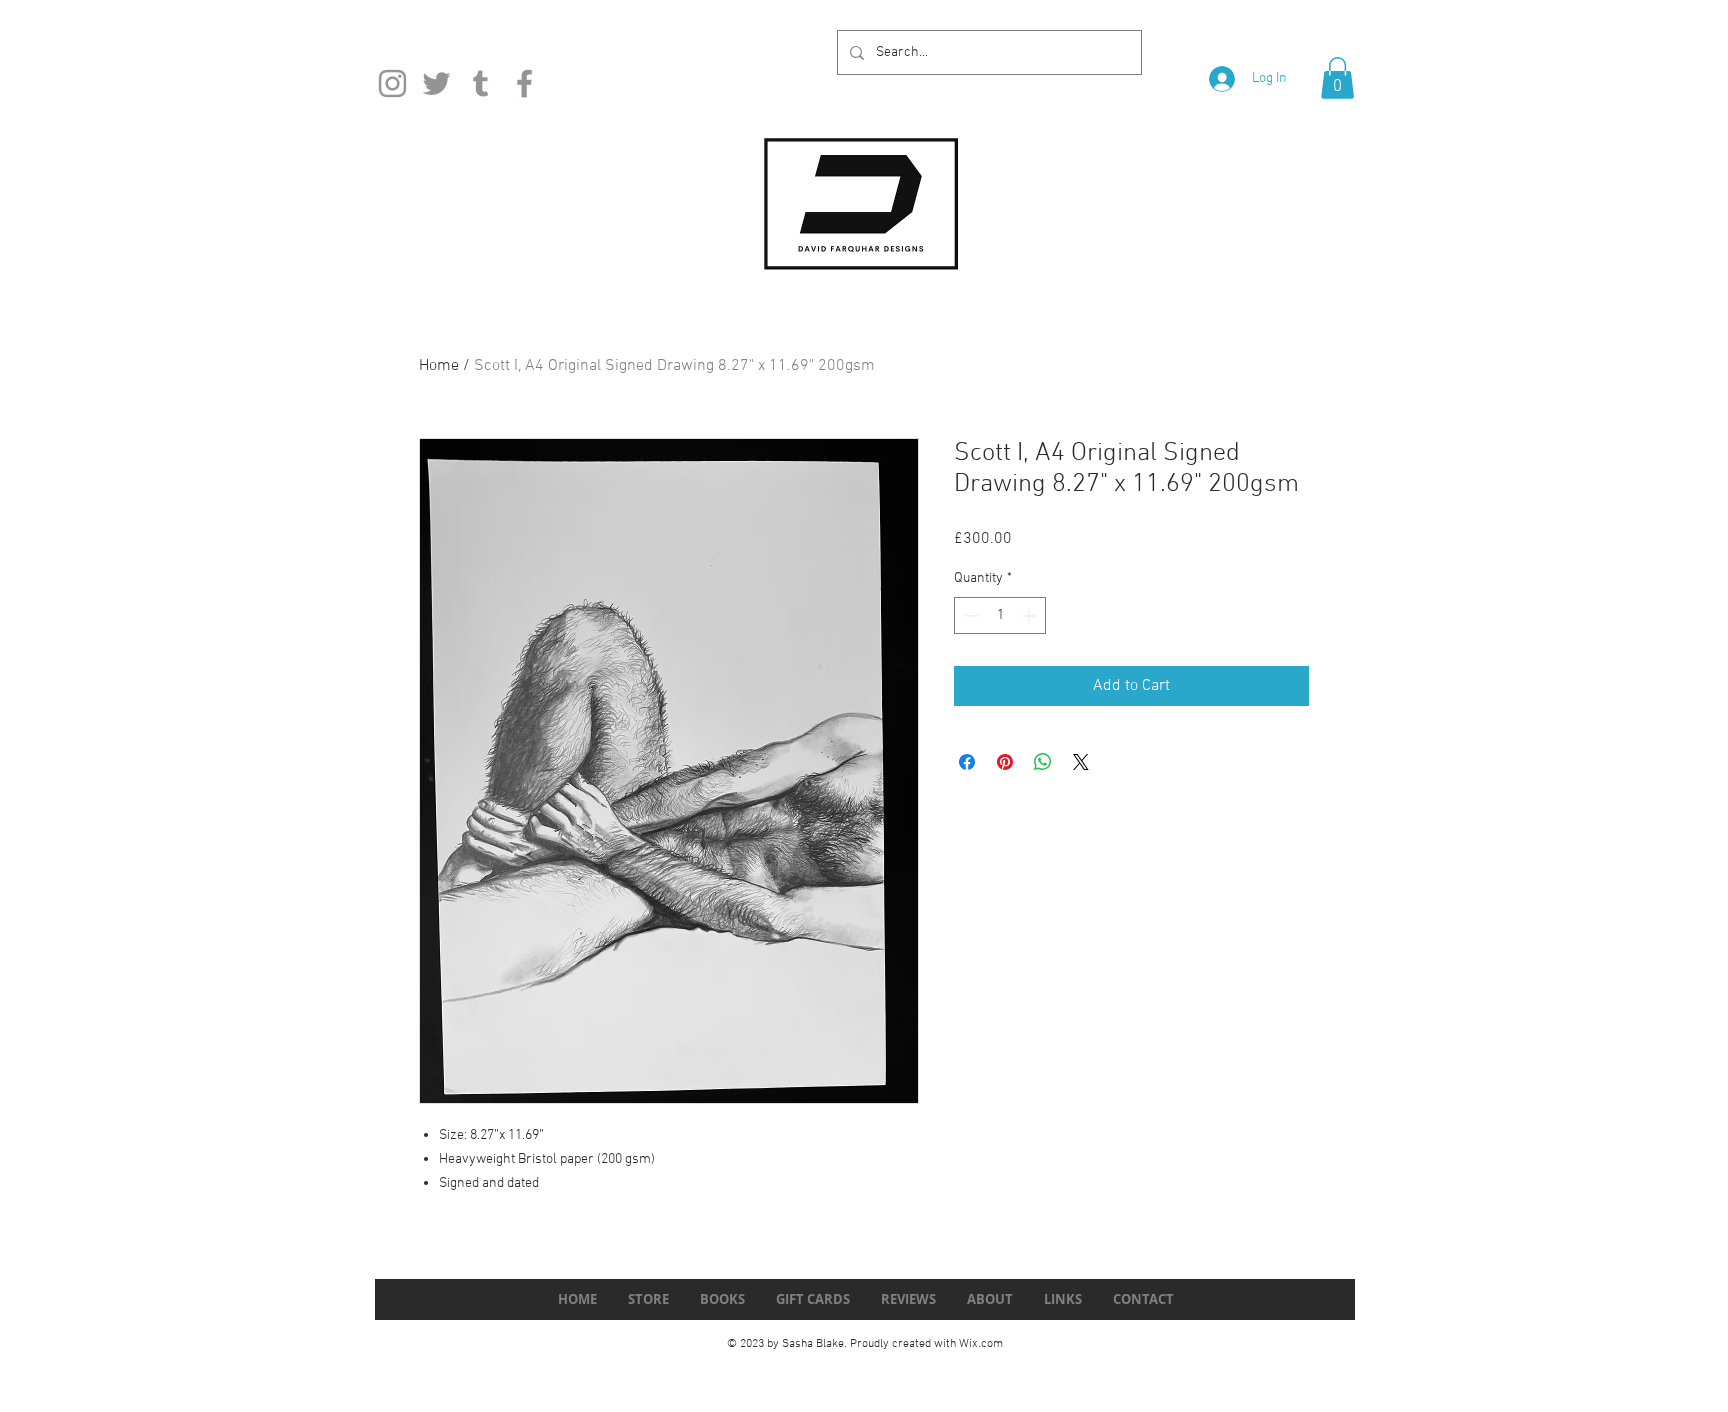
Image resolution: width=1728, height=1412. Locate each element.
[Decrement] (969, 615)
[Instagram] (392, 83)
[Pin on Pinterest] (1005, 762)
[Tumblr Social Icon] (480, 83)
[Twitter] (436, 83)
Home (439, 366)
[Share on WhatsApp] (1043, 762)
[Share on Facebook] (967, 762)
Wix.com (981, 1344)
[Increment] (1030, 615)
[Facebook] (524, 83)
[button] (1337, 78)
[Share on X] (1081, 762)
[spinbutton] (1000, 615)
